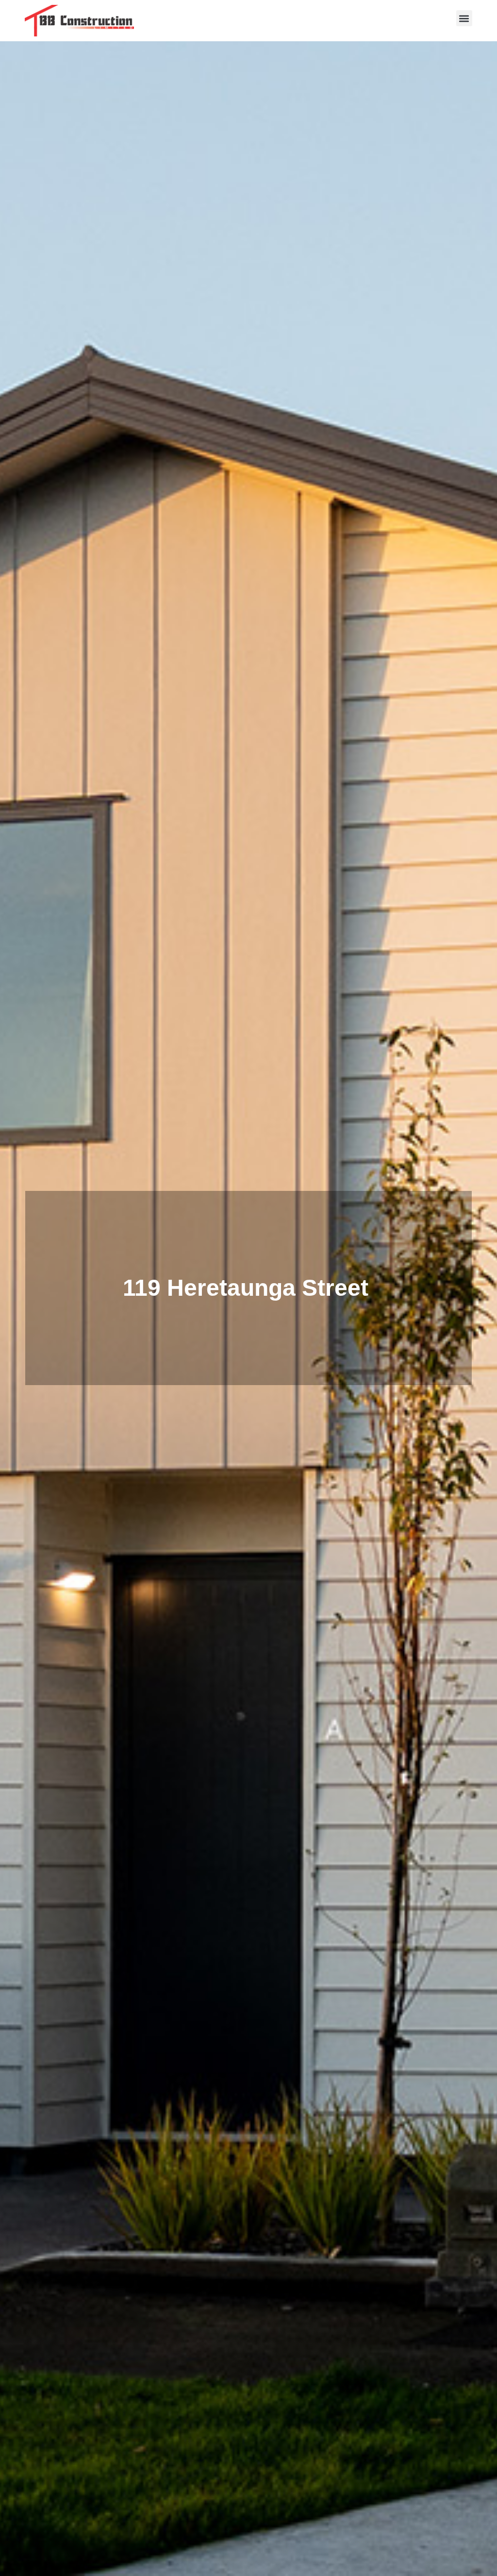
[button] (464, 18)
